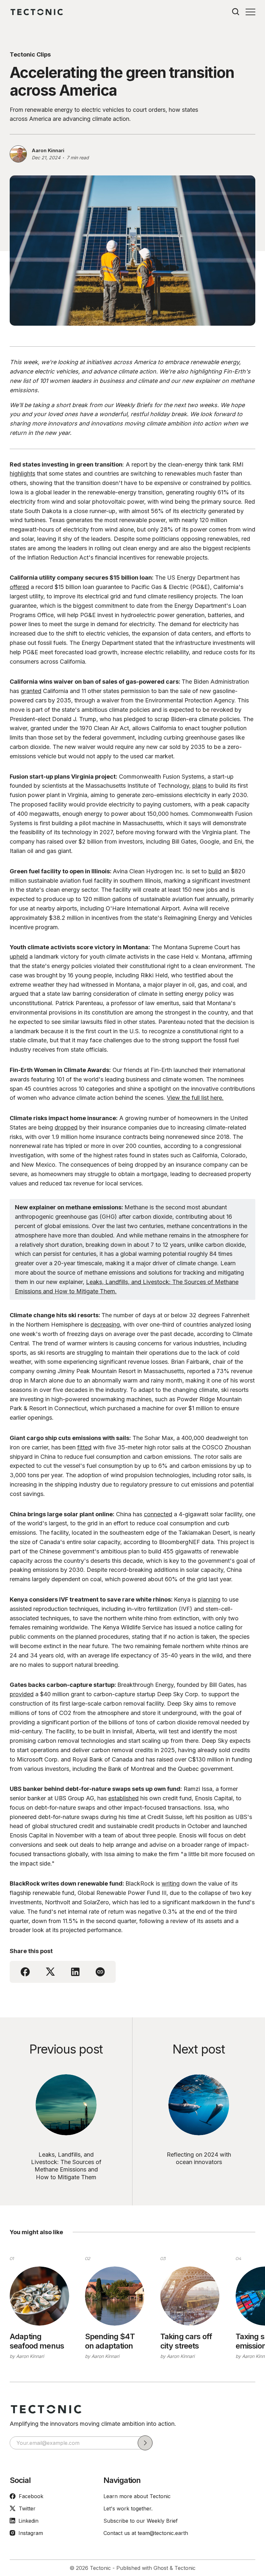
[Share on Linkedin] (75, 1972)
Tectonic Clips (30, 54)
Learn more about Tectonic (137, 2496)
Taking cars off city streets (186, 2341)
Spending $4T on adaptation (110, 2341)
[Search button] (236, 12)
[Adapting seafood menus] (39, 2296)
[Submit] (145, 2443)
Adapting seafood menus (37, 2341)
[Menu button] (250, 12)
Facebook (31, 2496)
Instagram (31, 2533)
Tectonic (100, 2568)
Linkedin (28, 2521)
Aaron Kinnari (48, 150)
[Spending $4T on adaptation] (115, 2296)
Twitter (27, 2508)
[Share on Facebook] (25, 1972)
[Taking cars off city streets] (190, 2296)
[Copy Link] (100, 1972)
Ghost (161, 2568)
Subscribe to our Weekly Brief (141, 2521)
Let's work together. (128, 2508)
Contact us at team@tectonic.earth (146, 2533)
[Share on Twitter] (50, 1972)
